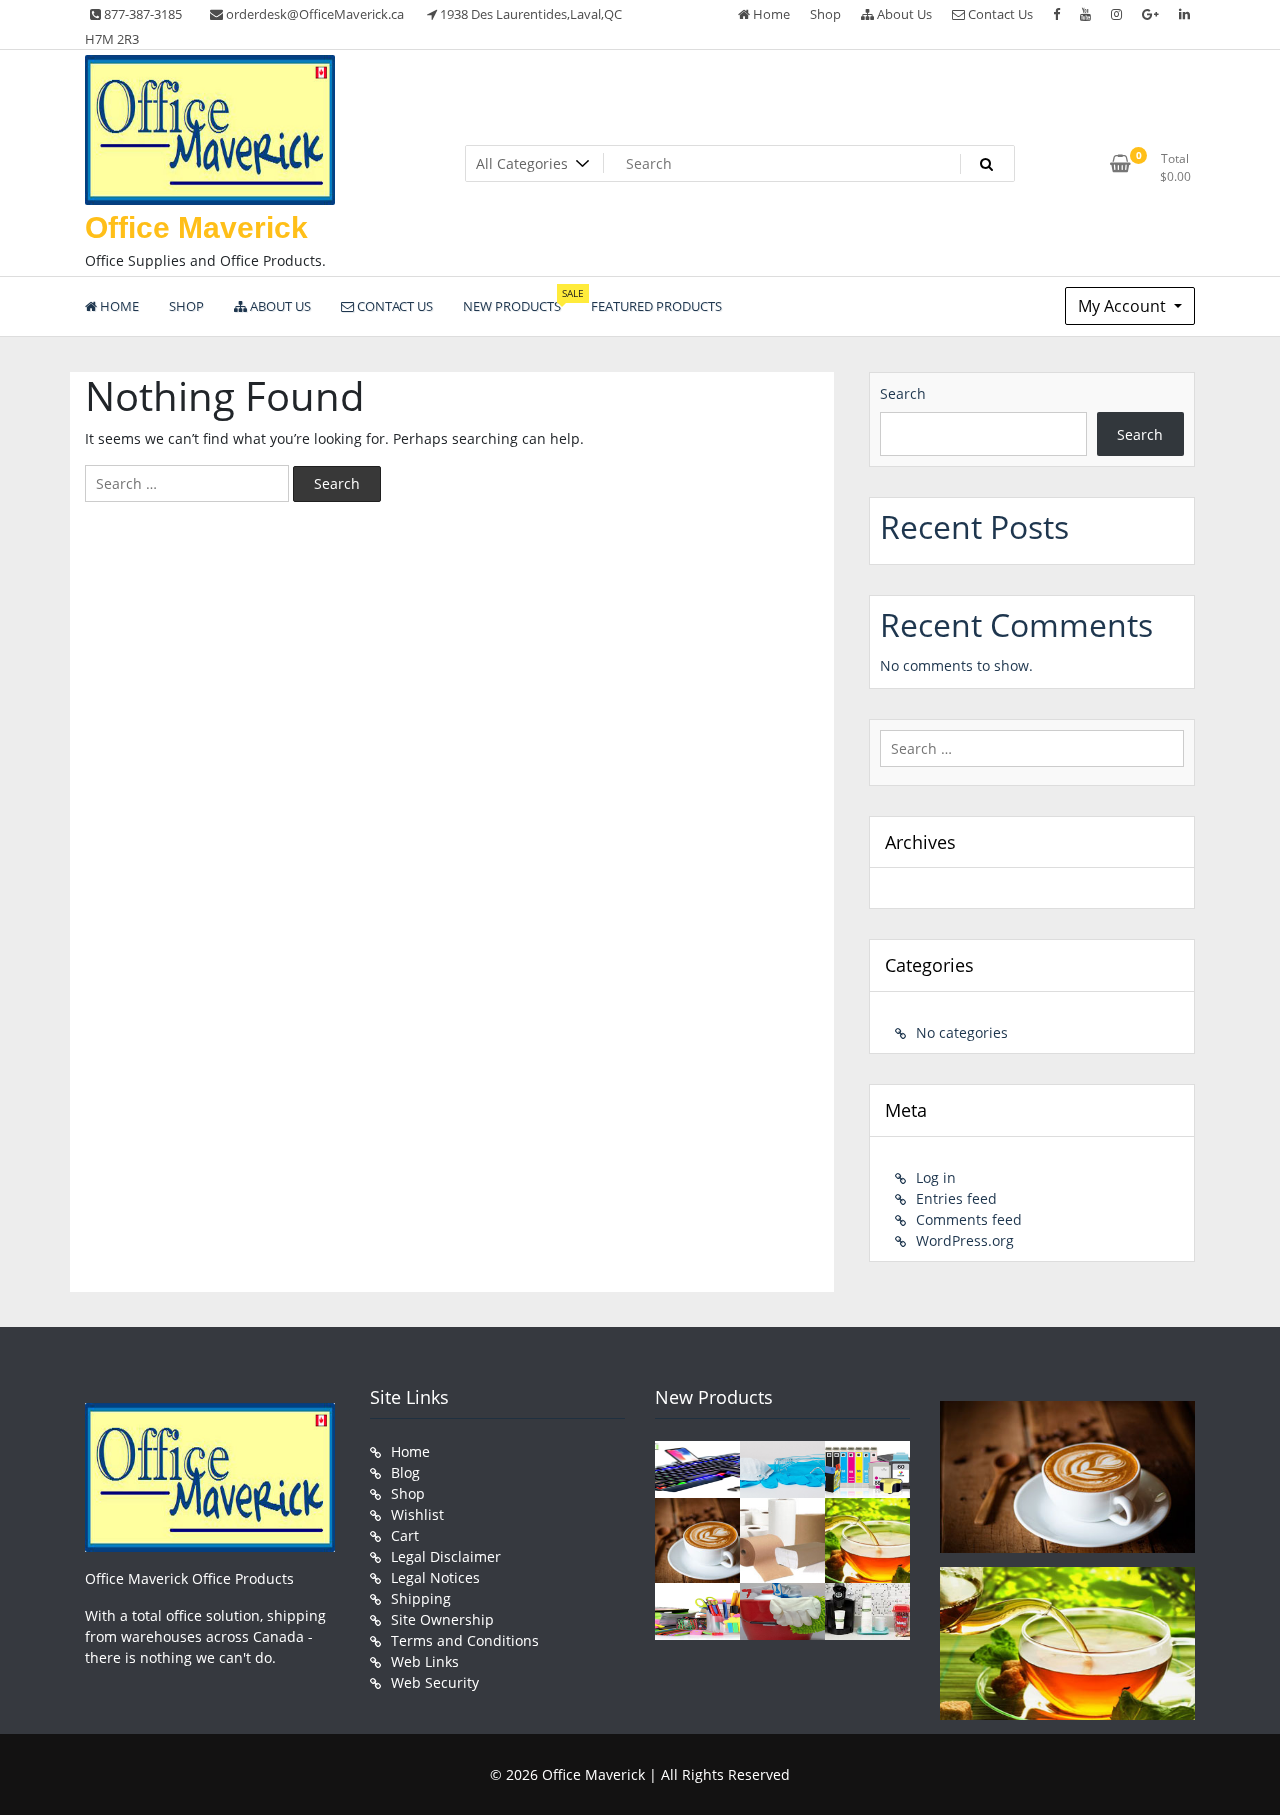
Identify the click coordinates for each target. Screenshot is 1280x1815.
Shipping (421, 1598)
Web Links (425, 1661)
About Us (903, 14)
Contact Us (999, 14)
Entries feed (956, 1198)
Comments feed (969, 1219)
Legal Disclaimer (446, 1556)
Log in (936, 1177)
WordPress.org (965, 1240)
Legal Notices (435, 1577)
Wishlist (417, 1514)
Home (770, 14)
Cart (405, 1535)
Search (903, 393)
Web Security (435, 1682)
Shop (825, 14)
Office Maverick (196, 227)
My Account (1124, 306)
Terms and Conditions (465, 1640)
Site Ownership (442, 1619)
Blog (405, 1472)
